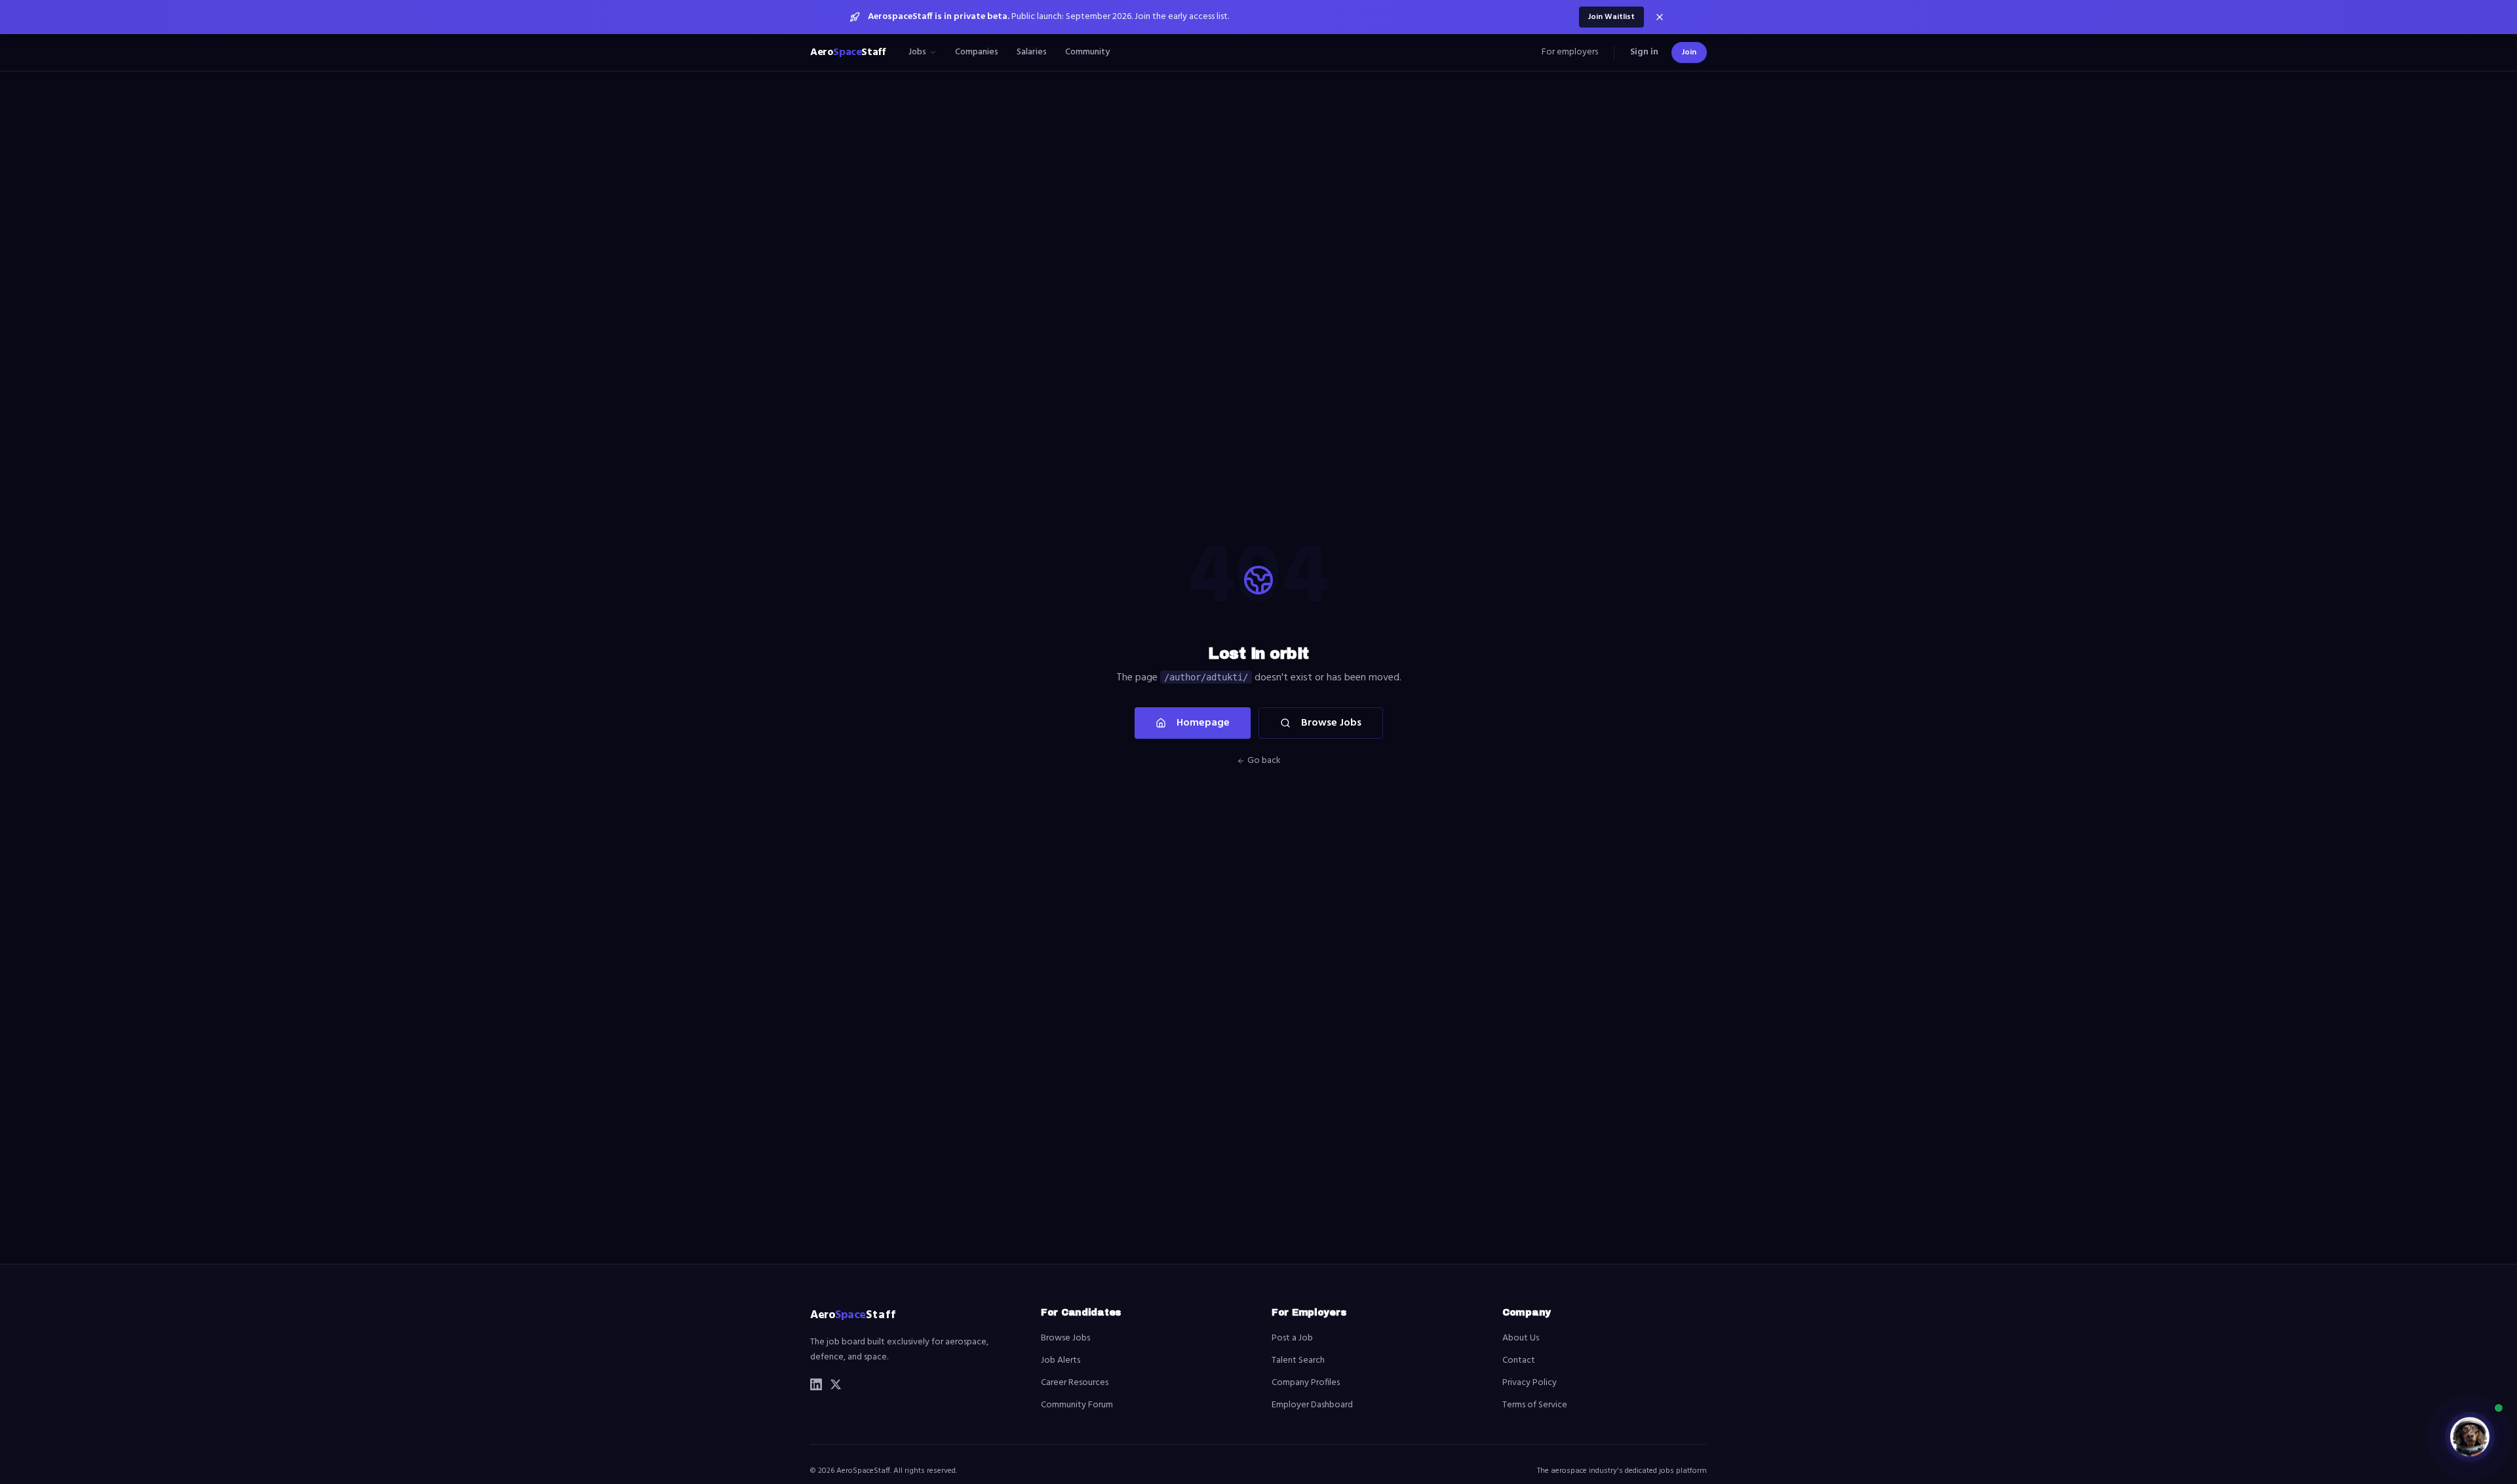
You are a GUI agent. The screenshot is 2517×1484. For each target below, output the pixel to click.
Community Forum (1077, 1405)
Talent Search (1298, 1360)
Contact (1519, 1360)
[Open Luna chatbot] (2470, 1437)
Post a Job (1292, 1338)
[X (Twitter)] (836, 1384)
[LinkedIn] (816, 1384)
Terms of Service (1535, 1405)
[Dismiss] (1660, 17)
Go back (1264, 761)
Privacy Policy (1530, 1383)
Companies (977, 52)
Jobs (917, 52)
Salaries (1032, 52)
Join (1689, 52)
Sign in (1644, 52)
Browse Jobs (1331, 723)
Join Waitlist (1611, 17)
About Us (1521, 1338)
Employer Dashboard (1312, 1405)
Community (1087, 52)
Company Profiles (1306, 1383)
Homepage (1203, 723)
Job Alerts (1061, 1360)
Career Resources (1075, 1383)
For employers (1570, 52)
